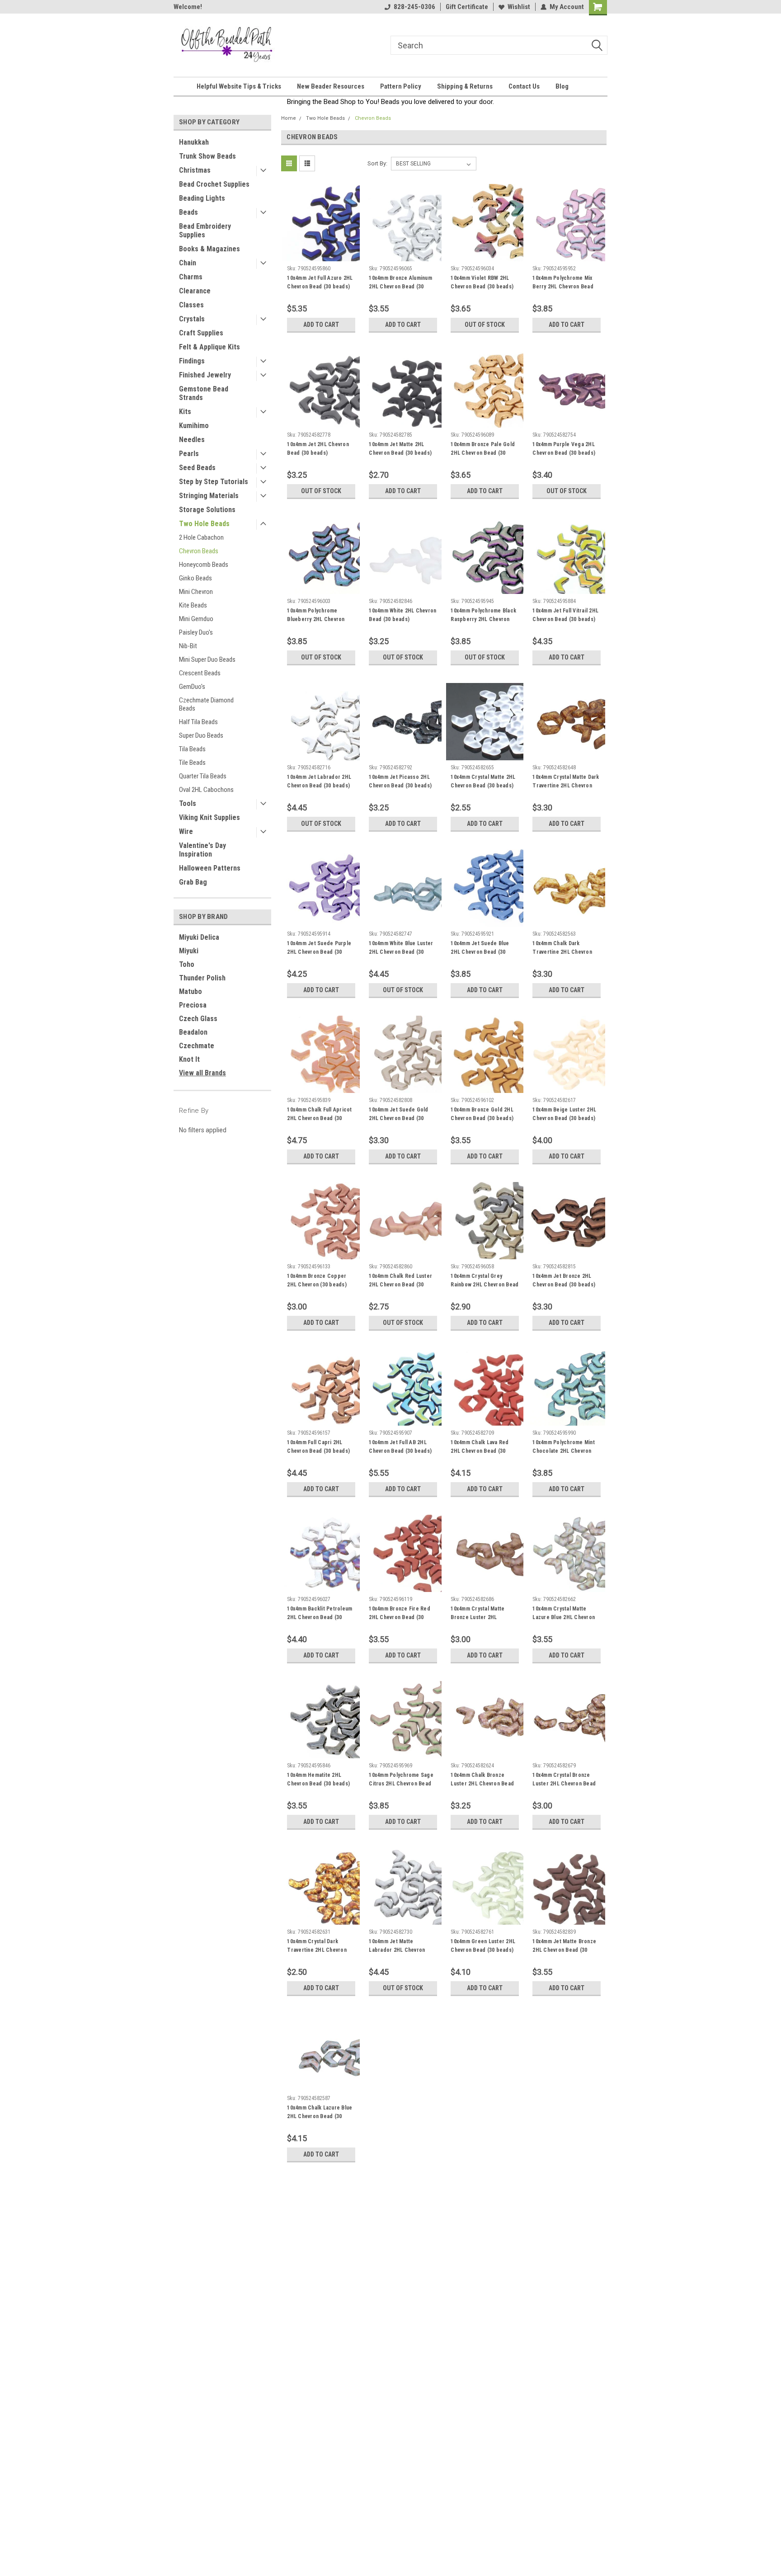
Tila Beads (192, 749)
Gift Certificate (467, 7)
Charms (191, 277)
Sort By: (377, 163)
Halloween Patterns (210, 868)
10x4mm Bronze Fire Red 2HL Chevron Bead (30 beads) (400, 1617)
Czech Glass (198, 1019)
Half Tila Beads (198, 722)
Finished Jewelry (205, 375)
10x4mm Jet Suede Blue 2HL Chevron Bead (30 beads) (480, 952)
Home (289, 118)
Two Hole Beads (204, 524)
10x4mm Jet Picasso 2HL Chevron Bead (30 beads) (400, 781)
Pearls (189, 454)
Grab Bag (193, 882)
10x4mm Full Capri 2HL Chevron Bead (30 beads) (318, 1447)
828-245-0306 (414, 7)
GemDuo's (192, 687)
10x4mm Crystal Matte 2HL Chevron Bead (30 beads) (483, 781)
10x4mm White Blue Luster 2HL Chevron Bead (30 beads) (401, 952)
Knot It (189, 1059)
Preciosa (193, 1005)
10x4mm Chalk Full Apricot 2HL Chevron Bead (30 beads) (319, 1118)
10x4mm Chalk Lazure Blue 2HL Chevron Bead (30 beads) (320, 2116)
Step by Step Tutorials (214, 482)
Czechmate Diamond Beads (206, 704)
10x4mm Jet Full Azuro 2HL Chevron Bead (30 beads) (320, 282)
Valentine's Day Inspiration (202, 850)
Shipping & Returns (465, 86)
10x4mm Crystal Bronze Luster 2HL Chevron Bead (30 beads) (564, 1784)
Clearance (195, 291)
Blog (562, 86)
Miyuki (189, 951)
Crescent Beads (200, 673)
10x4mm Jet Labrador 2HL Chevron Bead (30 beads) (319, 781)
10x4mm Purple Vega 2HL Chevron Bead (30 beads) (564, 449)
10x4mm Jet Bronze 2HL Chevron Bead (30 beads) (564, 1280)
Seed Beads (197, 468)
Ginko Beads (195, 578)
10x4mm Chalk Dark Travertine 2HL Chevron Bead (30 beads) (562, 952)
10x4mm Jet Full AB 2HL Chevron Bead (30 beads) (400, 1447)
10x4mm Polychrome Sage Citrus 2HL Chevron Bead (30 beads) (401, 1784)
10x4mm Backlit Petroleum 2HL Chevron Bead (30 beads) (320, 1617)
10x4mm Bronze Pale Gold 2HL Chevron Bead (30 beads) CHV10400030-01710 (483, 457)
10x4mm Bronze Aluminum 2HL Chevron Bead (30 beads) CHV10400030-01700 (400, 291)
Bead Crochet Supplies (214, 184)
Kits (185, 412)
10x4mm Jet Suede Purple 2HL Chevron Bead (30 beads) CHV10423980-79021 (319, 956)
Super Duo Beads (201, 735)
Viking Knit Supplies (209, 817)
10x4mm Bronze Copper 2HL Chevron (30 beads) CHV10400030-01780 (317, 1285)
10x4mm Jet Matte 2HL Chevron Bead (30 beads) (400, 449)
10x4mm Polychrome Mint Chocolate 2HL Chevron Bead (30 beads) (564, 1451)
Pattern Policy (401, 86)
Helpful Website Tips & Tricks (239, 86)
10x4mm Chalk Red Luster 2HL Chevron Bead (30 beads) (400, 1285)
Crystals (192, 319)
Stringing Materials (209, 496)
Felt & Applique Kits (209, 347)
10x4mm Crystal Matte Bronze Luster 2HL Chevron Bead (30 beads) (482, 1617)
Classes (191, 305)
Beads (188, 212)
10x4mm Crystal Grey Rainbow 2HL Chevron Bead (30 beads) (485, 1285)
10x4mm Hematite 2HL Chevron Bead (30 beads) (318, 1779)
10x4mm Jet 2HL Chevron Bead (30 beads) (318, 449)
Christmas (195, 170)
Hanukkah (194, 142)
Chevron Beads (199, 551)
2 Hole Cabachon (201, 537)
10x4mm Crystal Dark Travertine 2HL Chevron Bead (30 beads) (317, 1950)
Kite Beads (193, 605)
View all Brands (202, 1073)
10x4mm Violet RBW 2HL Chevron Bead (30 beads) (482, 282)
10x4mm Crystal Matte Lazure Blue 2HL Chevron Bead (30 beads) (564, 1617)
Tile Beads (192, 763)
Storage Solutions (207, 510)
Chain (188, 263)
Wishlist (519, 7)
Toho (187, 964)
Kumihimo (194, 426)
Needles (192, 440)
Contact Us (524, 86)
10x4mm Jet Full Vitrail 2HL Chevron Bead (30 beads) (565, 615)
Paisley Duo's (196, 632)
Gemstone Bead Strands (204, 393)
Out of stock (485, 325)
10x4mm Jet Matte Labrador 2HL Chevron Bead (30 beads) (397, 1950)
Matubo (191, 991)
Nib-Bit (188, 646)
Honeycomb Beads (204, 565)
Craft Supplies (201, 333)
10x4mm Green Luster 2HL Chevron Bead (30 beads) (483, 1946)
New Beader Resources (331, 86)
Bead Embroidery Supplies (205, 231)
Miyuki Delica (199, 937)
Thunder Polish (202, 978)
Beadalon (193, 1032)
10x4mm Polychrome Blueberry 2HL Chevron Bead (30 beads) (316, 619)
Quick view (321, 254)
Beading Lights (202, 198)
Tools (188, 803)
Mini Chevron (196, 592)
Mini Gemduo (196, 619)
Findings (192, 361)
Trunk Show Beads (207, 156)
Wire (186, 831)
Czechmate (197, 1046)
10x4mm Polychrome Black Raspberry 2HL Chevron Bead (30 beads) (483, 619)
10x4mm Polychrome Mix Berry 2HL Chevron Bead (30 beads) (563, 287)
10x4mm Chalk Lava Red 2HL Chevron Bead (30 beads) (480, 1451)
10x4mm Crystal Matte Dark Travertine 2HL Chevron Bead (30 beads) (566, 786)
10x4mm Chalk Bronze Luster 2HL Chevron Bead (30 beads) (482, 1784)
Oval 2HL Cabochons (206, 790)
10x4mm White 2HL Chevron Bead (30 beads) (402, 615)
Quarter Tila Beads (203, 776)
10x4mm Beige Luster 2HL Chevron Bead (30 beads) (564, 1114)
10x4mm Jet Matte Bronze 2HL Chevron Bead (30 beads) (564, 1950)
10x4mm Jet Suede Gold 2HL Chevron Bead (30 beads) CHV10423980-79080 (398, 1123)
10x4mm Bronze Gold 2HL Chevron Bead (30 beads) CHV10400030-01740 (482, 1118)
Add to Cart (321, 325)
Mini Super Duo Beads (207, 659)
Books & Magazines (209, 249)
